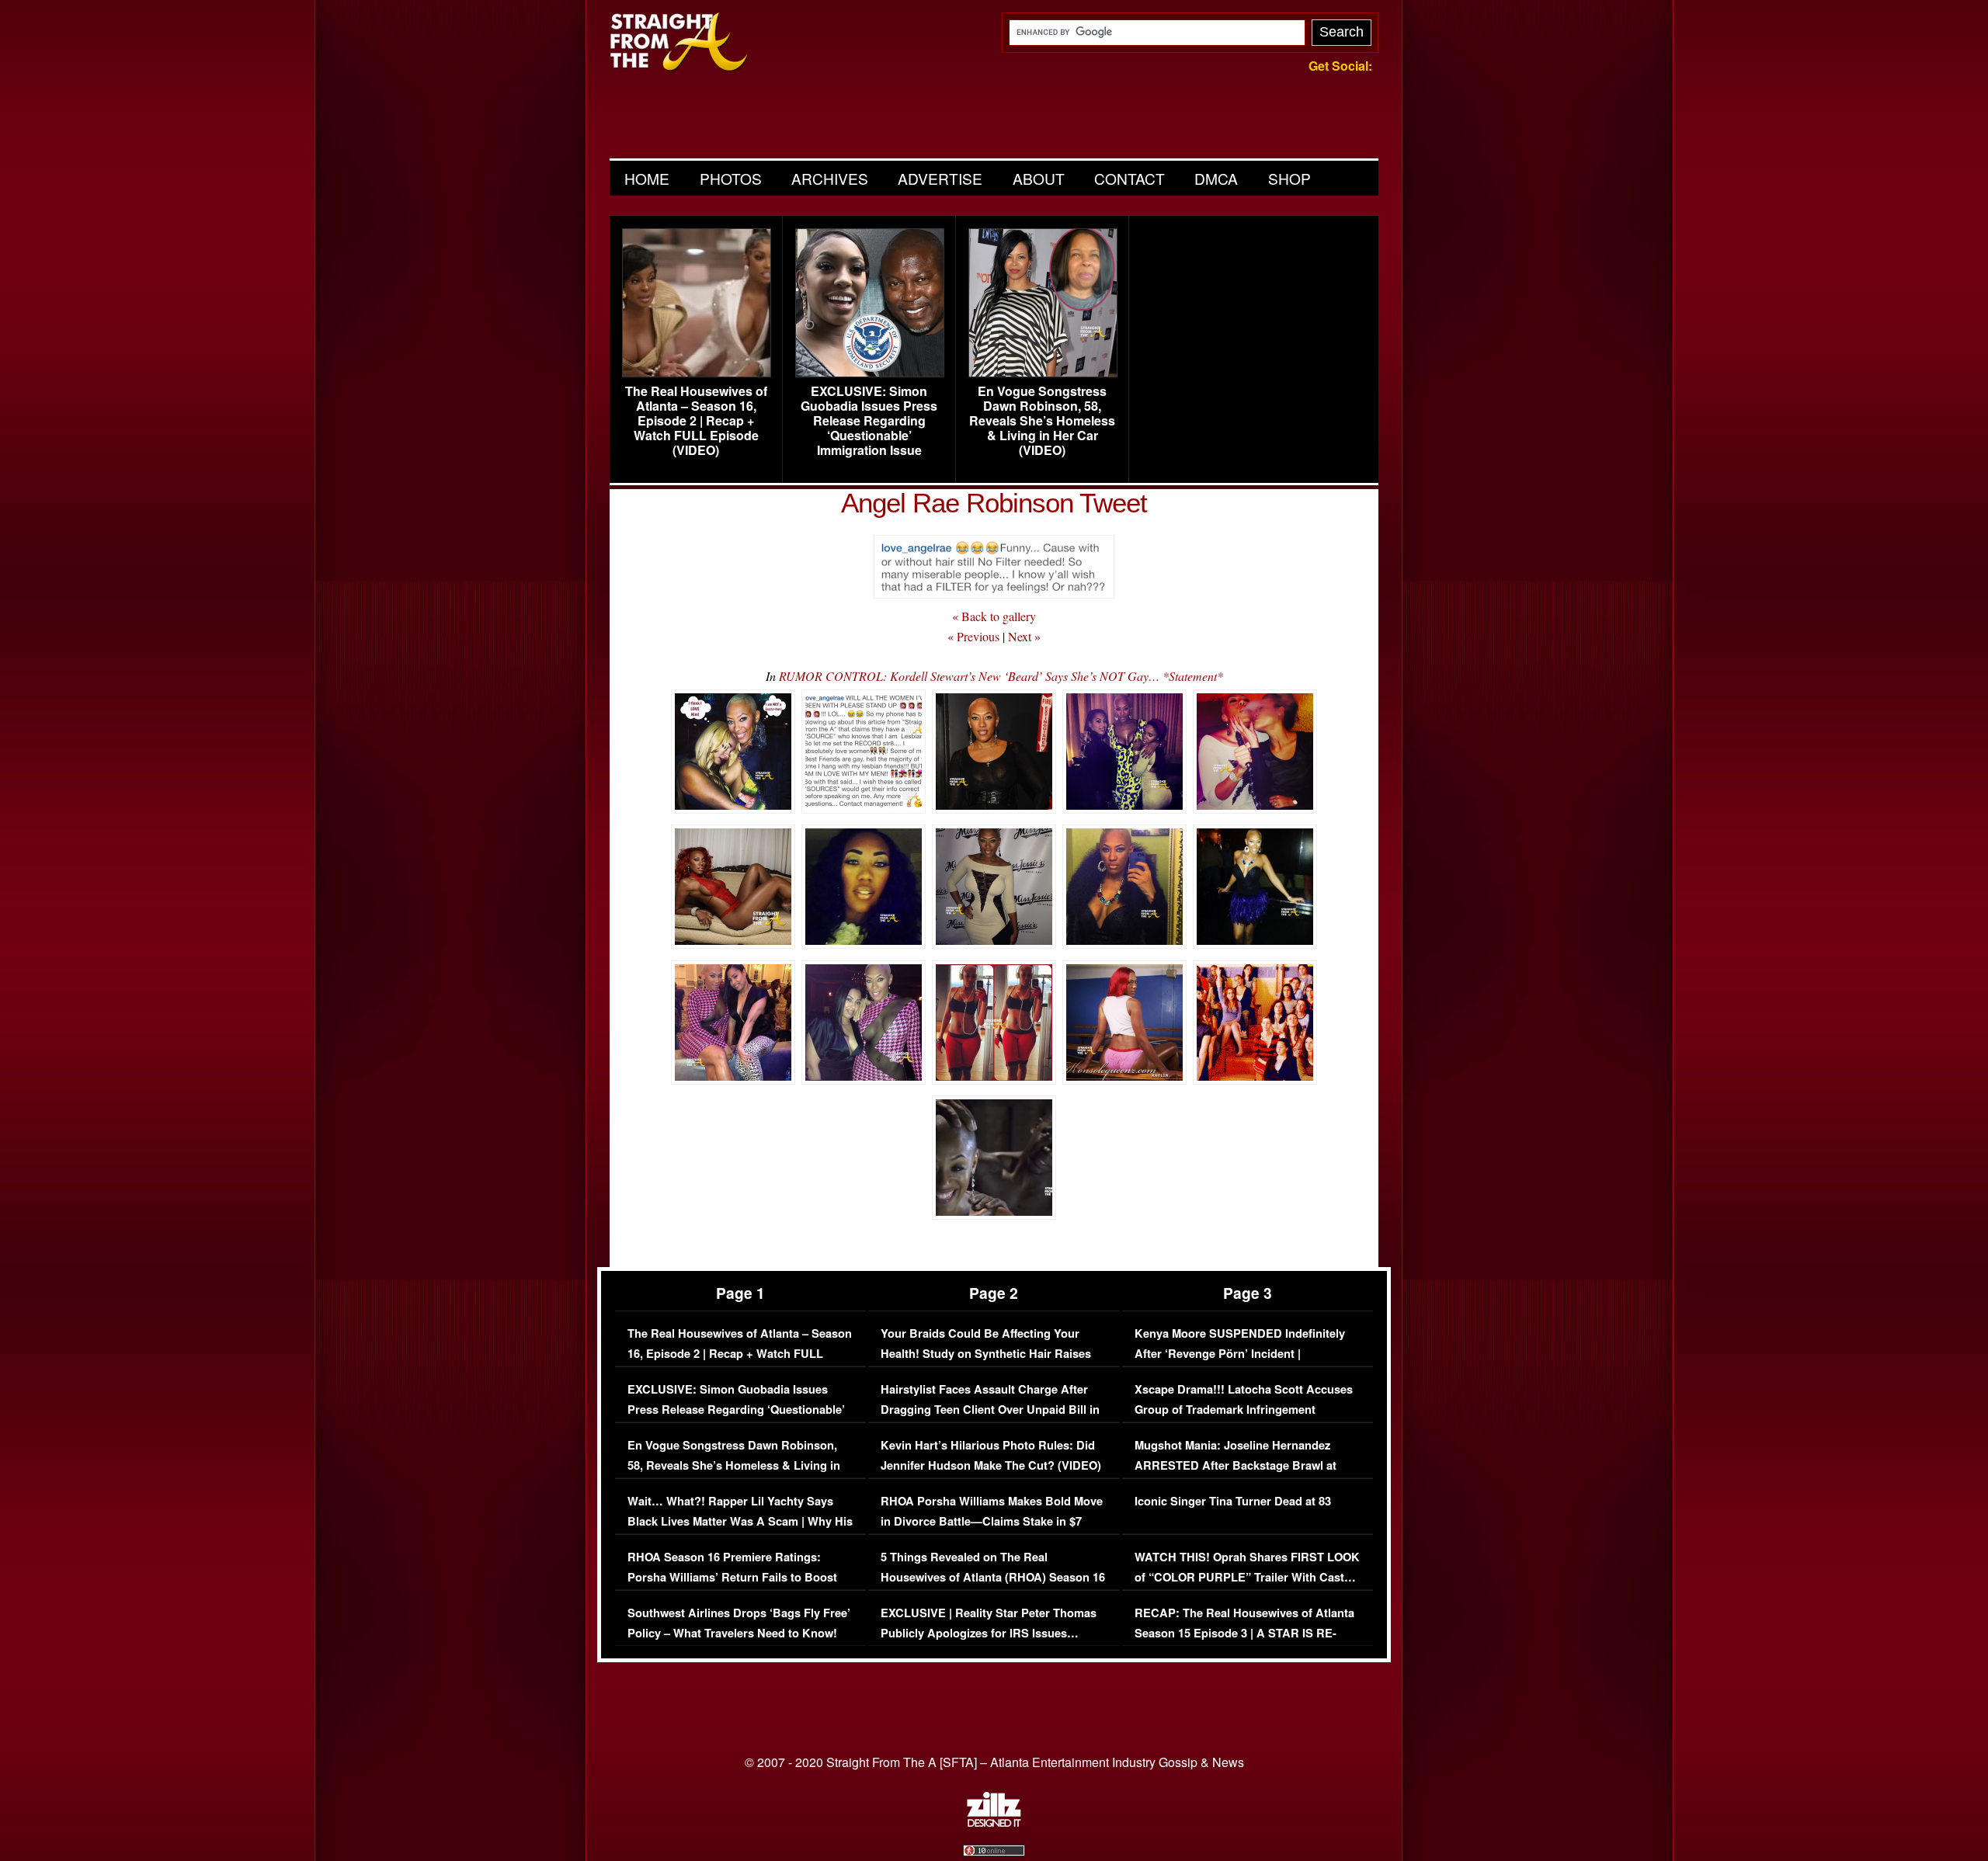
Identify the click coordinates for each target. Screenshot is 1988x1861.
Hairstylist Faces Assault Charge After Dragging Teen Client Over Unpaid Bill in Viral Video (990, 1409)
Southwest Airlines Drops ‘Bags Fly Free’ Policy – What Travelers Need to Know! (739, 1623)
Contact (1130, 178)
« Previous (973, 636)
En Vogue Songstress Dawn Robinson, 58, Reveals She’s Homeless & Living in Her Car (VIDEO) (1042, 421)
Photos (731, 178)
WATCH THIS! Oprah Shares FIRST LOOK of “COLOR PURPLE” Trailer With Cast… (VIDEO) (1247, 1577)
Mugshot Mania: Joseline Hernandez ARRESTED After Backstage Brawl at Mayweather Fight (1236, 1465)
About (1039, 178)
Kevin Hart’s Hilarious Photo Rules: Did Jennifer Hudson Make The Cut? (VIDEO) (991, 1455)
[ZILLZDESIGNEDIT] (994, 1823)
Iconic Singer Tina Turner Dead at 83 (1233, 1501)
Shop (1289, 178)
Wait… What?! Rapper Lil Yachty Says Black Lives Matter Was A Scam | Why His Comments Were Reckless (740, 1521)
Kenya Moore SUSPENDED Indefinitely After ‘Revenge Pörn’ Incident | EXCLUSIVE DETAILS (1240, 1353)
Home (647, 178)
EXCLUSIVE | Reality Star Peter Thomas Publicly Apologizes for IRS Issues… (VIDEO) (989, 1633)
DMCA (1216, 178)
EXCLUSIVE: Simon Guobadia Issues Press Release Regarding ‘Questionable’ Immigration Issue (869, 421)
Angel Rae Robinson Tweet (994, 503)
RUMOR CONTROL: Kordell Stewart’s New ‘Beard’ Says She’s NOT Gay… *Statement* (1001, 676)
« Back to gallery (994, 616)
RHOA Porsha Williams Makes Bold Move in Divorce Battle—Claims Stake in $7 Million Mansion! (992, 1521)
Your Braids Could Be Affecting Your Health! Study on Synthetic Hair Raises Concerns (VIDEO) (986, 1353)
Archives (830, 178)
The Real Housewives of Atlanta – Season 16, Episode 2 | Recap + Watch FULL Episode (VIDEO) (696, 421)
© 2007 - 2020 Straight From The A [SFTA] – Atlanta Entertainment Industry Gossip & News (994, 1762)
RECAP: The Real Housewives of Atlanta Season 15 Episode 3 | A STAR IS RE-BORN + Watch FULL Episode (1244, 1633)
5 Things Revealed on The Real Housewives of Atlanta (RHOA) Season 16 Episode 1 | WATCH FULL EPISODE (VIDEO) (993, 1587)
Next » (1024, 636)
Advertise (940, 178)
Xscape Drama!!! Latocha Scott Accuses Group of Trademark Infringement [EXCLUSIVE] (1244, 1409)
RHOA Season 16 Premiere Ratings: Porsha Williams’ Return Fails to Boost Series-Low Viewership (732, 1577)
